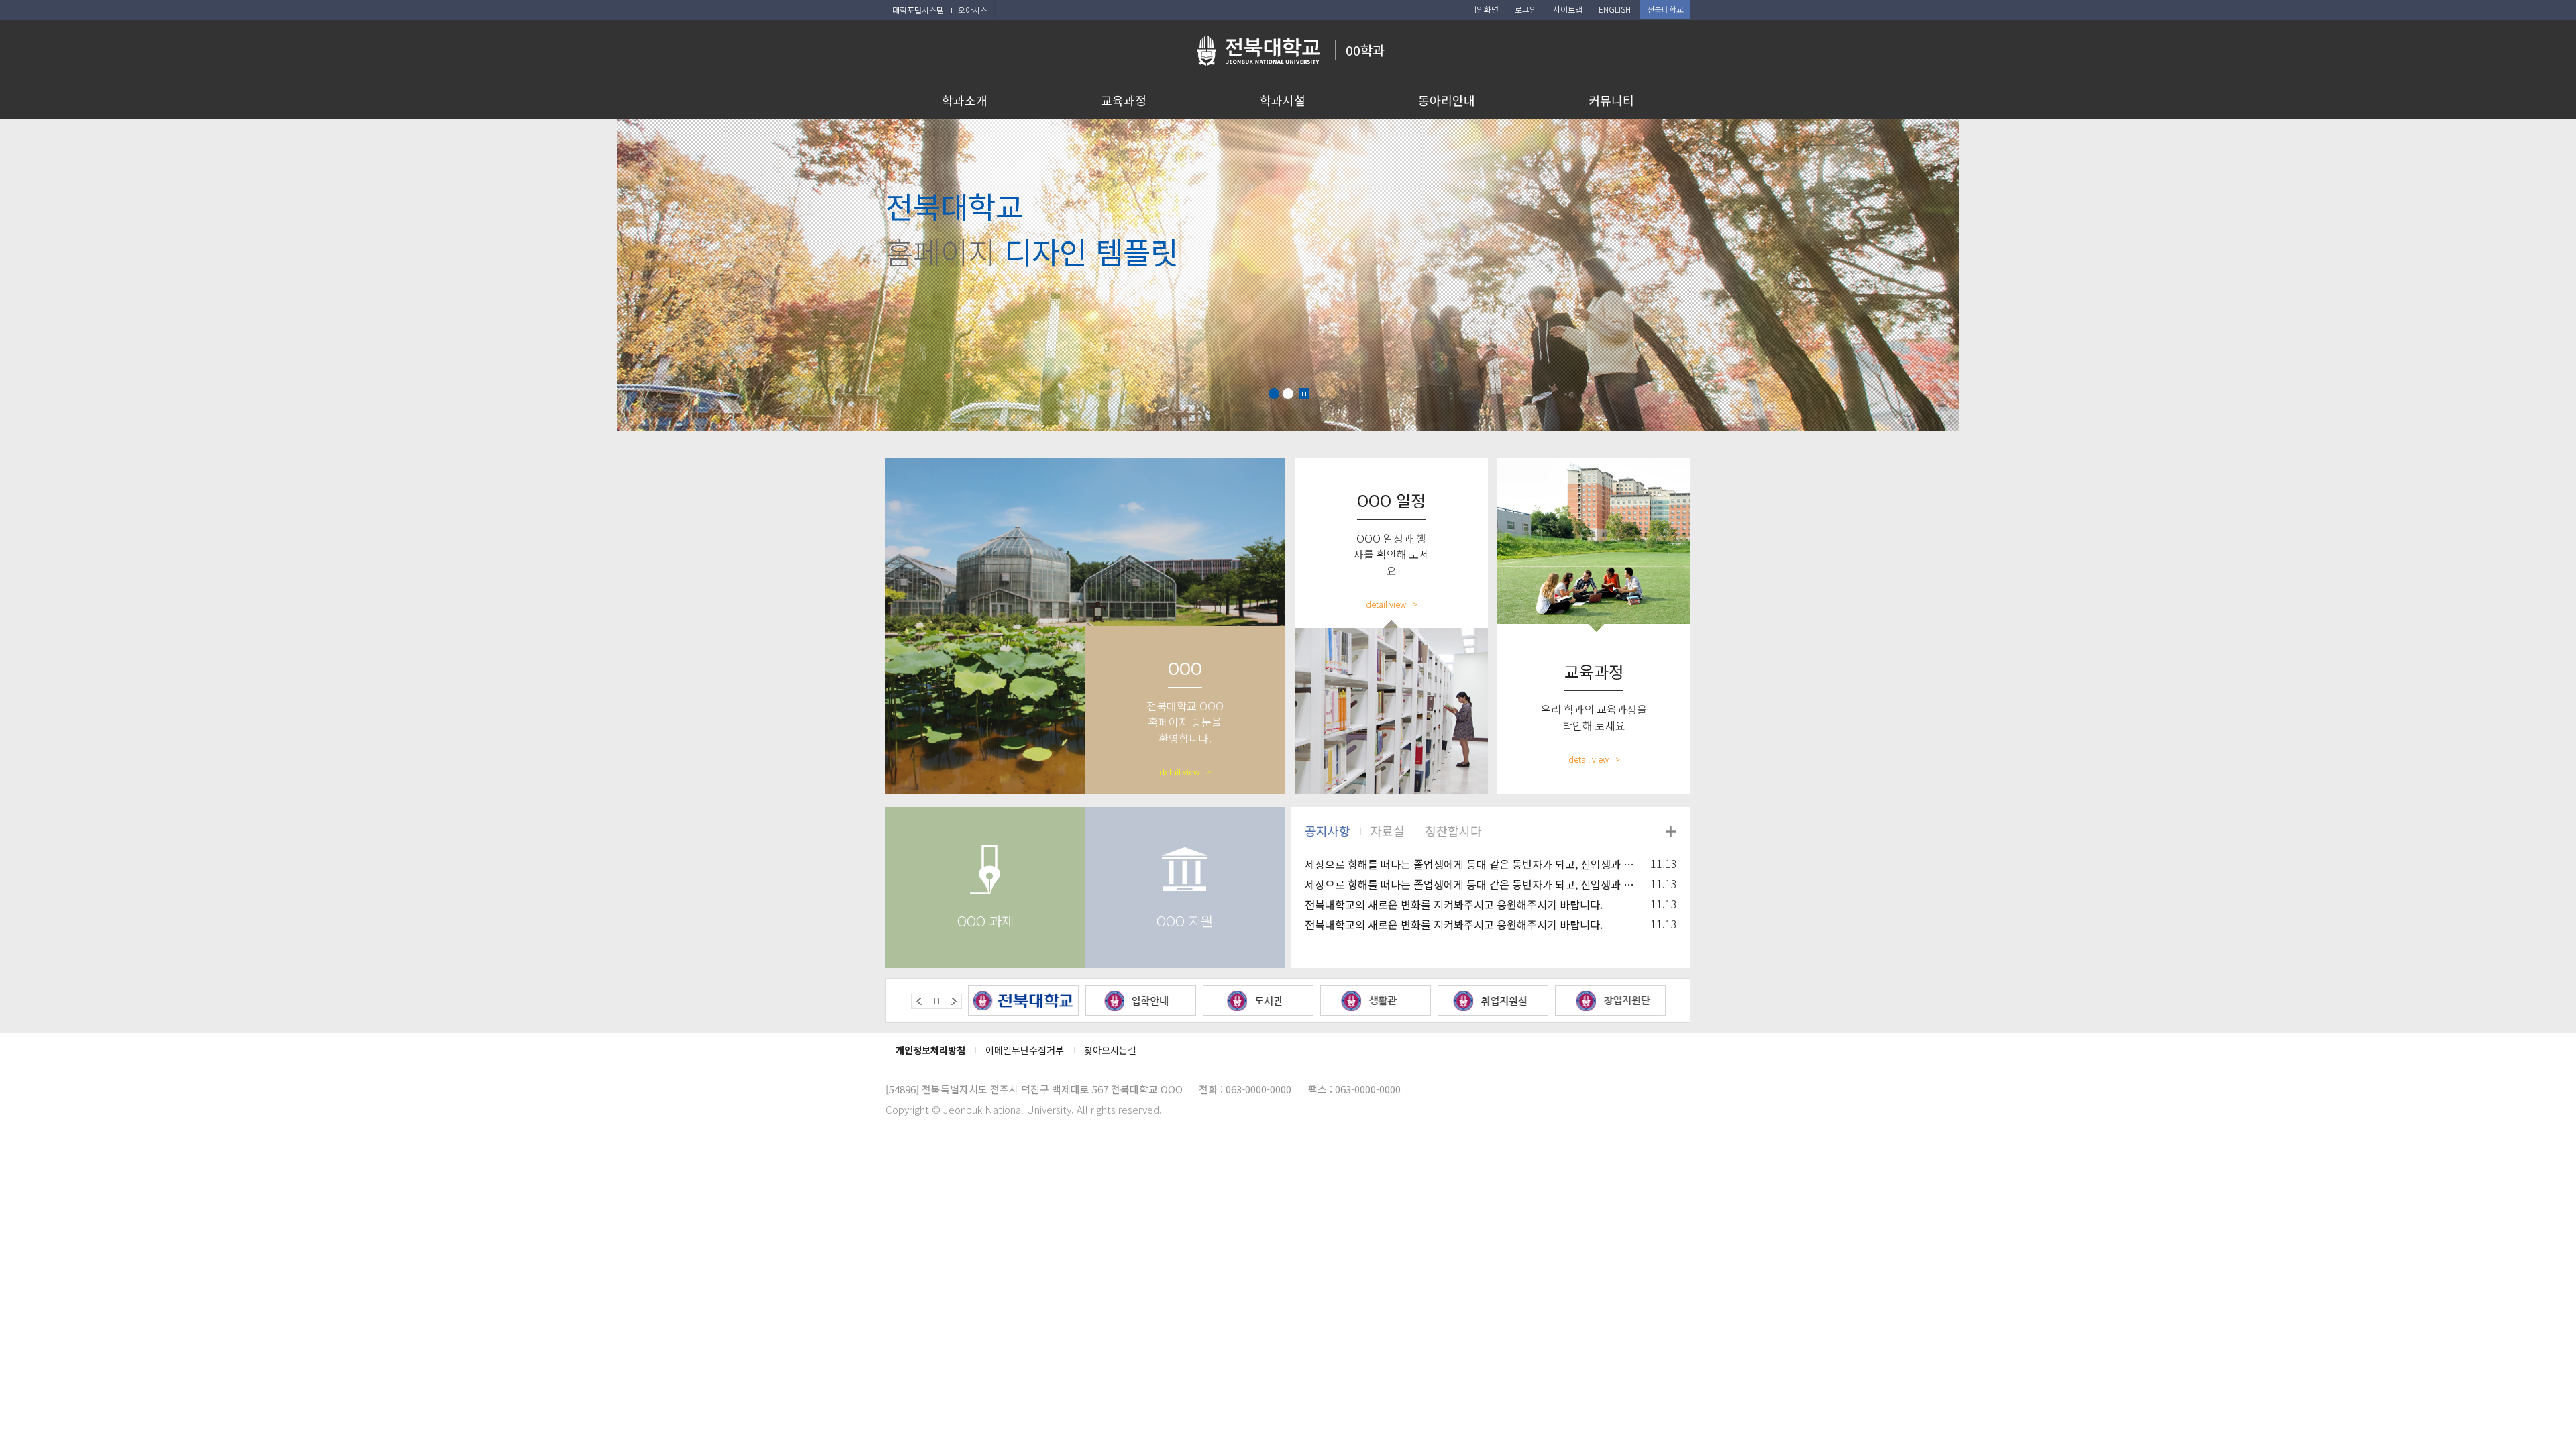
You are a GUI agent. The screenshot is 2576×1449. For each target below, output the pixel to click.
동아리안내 (1447, 100)
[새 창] (1023, 1001)
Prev (920, 1001)
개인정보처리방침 (930, 1050)
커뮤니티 (1611, 100)
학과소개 (965, 100)
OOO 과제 (985, 921)
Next (953, 1001)
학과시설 (1283, 100)
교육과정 (1124, 100)
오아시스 (973, 10)
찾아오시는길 (1110, 1050)
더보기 (1670, 831)
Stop (1304, 394)
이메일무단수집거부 (1025, 1050)
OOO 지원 (1185, 921)
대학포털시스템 (918, 10)
